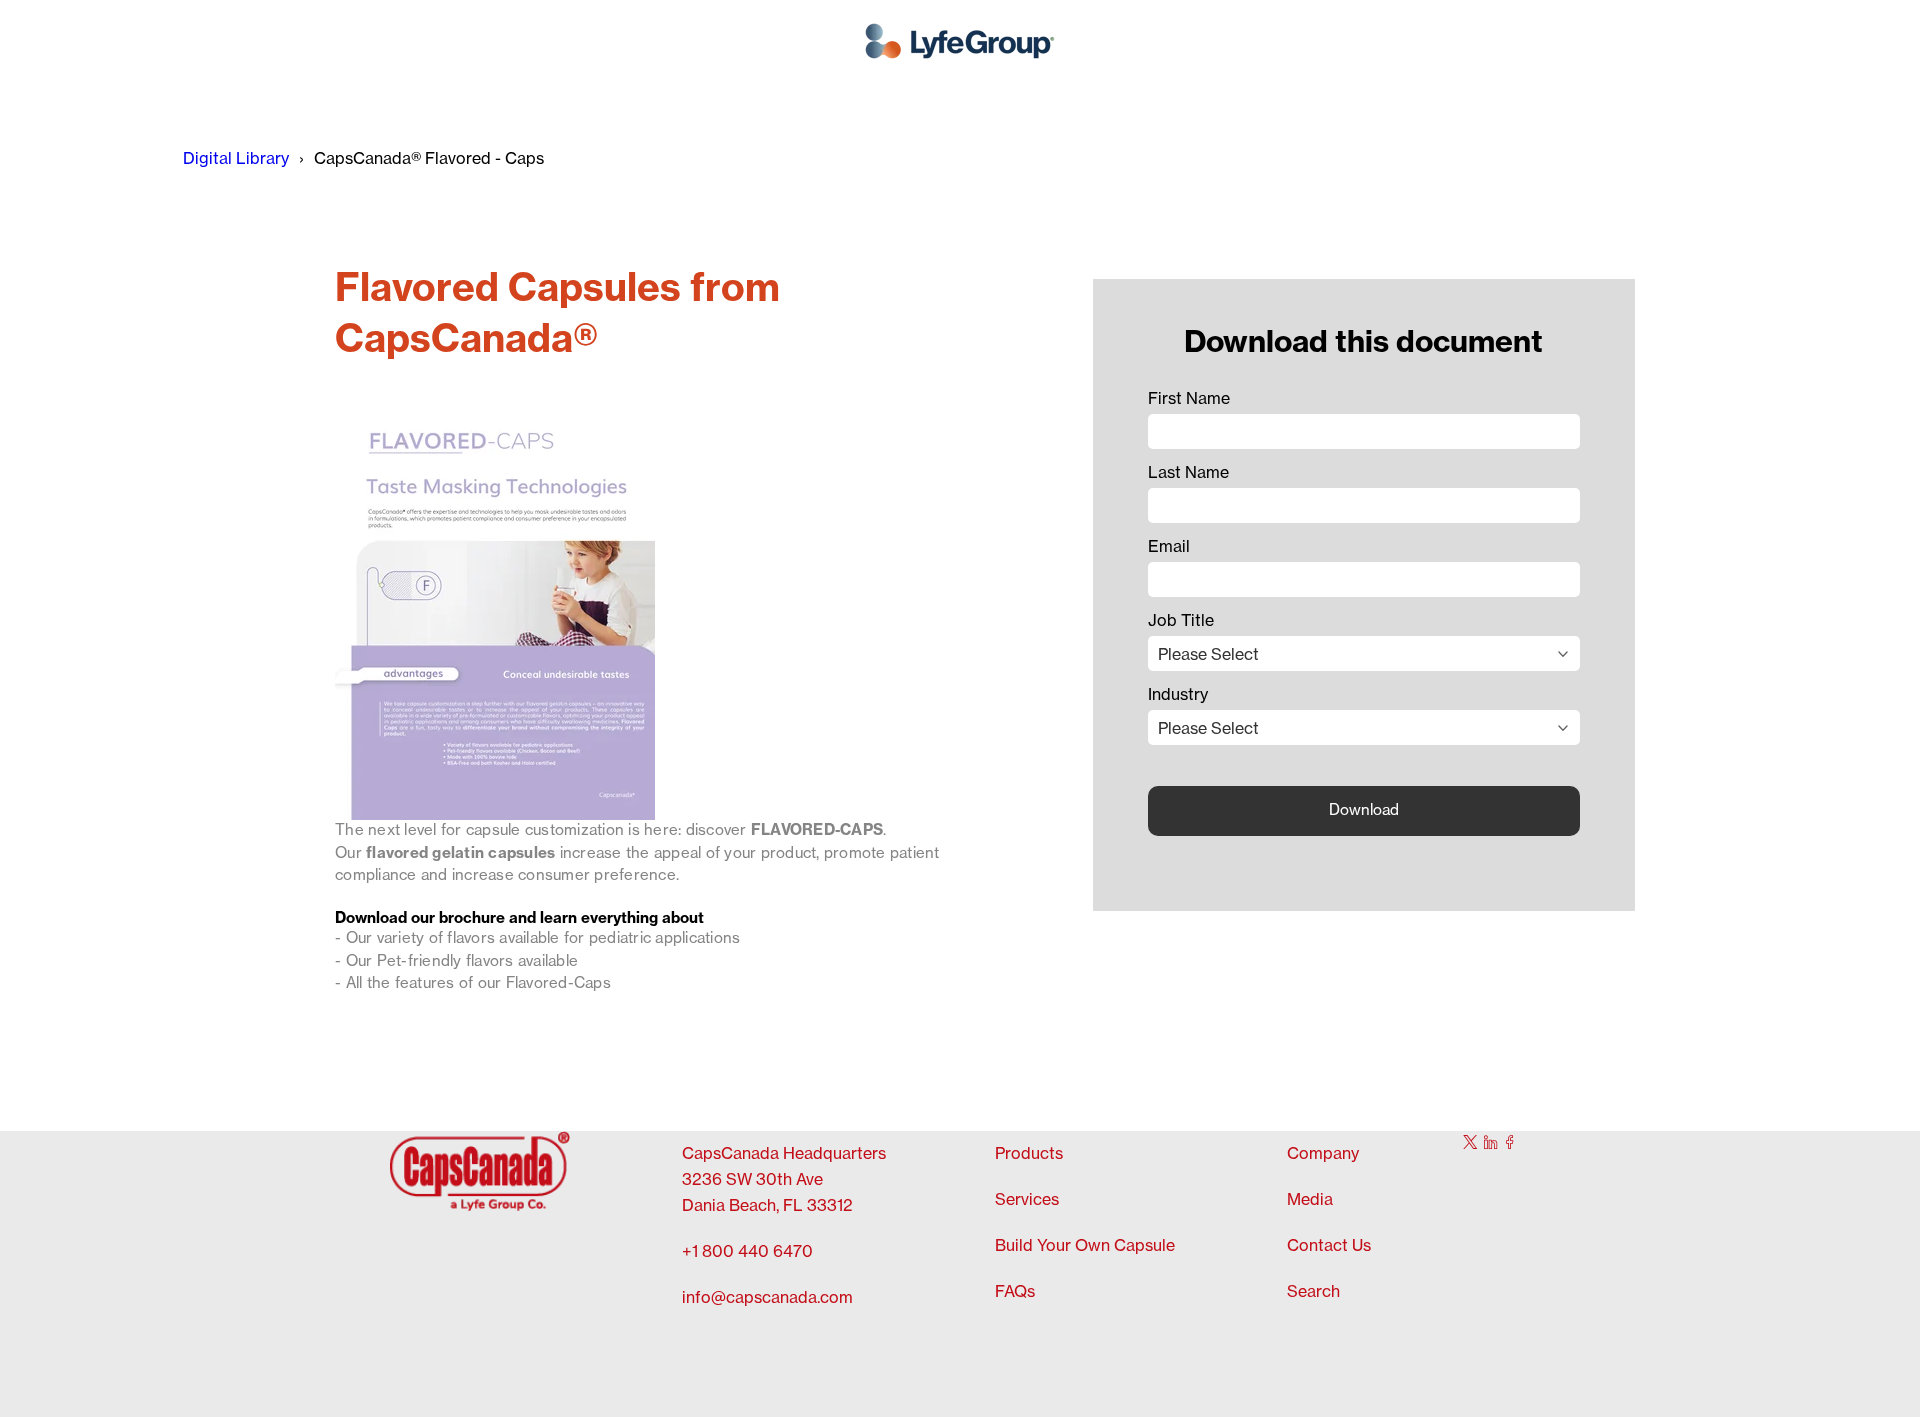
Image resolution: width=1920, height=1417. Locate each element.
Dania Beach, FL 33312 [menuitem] (767, 1206)
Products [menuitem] (1029, 1154)
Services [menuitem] (1027, 1200)
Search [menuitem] (1313, 1292)
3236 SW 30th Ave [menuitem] (752, 1180)
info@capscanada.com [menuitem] (767, 1298)
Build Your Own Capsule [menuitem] (1085, 1246)
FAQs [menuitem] (1015, 1292)
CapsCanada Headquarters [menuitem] (784, 1154)
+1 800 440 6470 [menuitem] (747, 1252)
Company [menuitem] (1323, 1154)
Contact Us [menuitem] (1329, 1246)
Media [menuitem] (1310, 1200)
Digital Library (236, 159)
